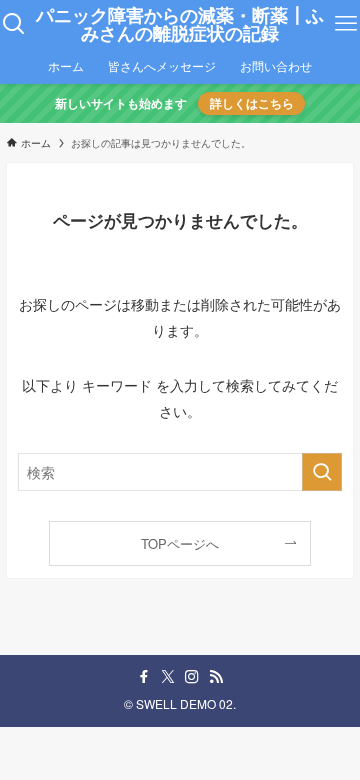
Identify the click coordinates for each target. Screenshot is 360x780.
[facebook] (144, 677)
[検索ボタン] (14, 24)
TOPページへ (180, 543)
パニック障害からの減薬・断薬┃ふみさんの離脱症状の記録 (180, 24)
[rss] (216, 677)
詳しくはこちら (252, 103)
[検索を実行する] (322, 472)
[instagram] (192, 677)
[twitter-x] (168, 677)
